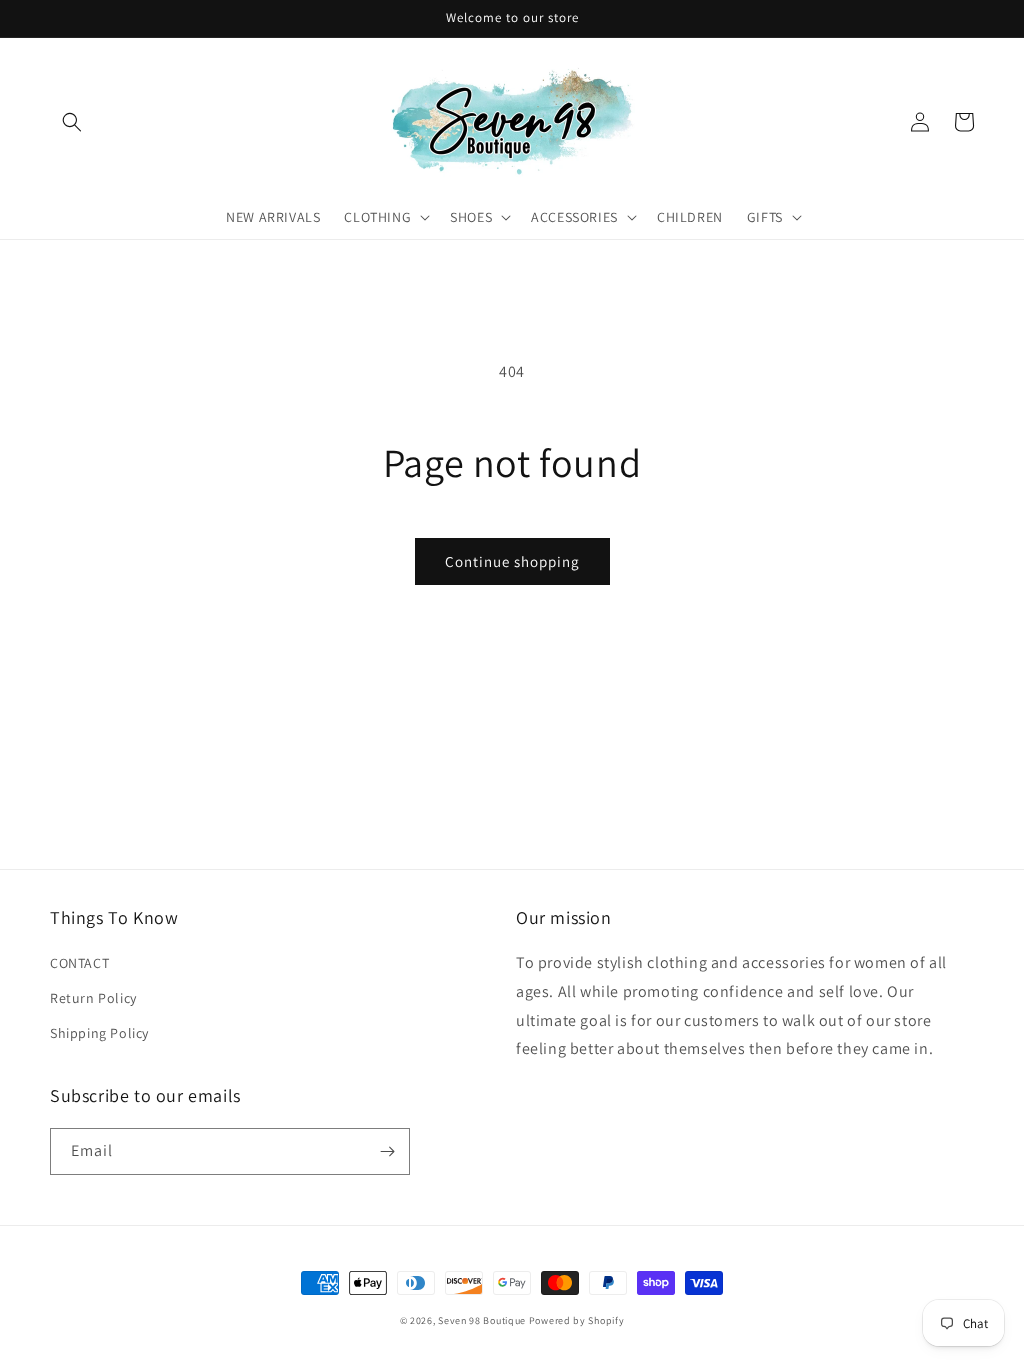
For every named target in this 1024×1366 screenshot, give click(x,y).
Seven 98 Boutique (483, 1320)
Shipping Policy (99, 1033)
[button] (72, 122)
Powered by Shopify (577, 1320)
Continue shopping (512, 561)
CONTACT (79, 963)
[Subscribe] (387, 1151)
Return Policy (93, 998)
